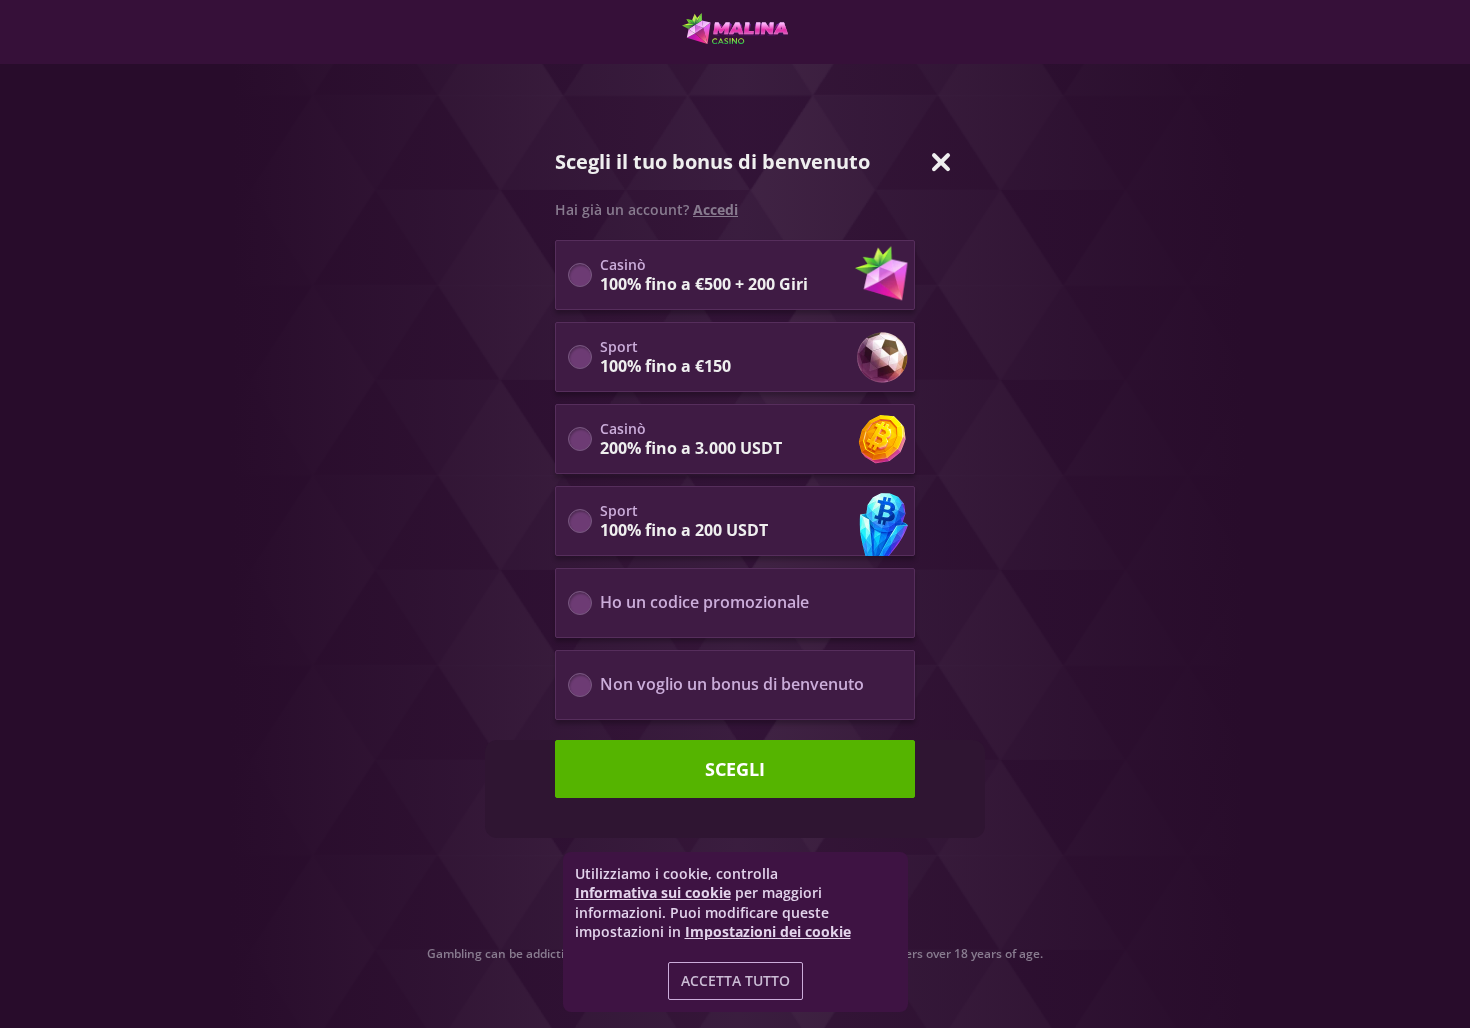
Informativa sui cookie (653, 892)
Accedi (715, 210)
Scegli (735, 769)
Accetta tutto (735, 980)
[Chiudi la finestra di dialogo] (941, 162)
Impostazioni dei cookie (768, 932)
